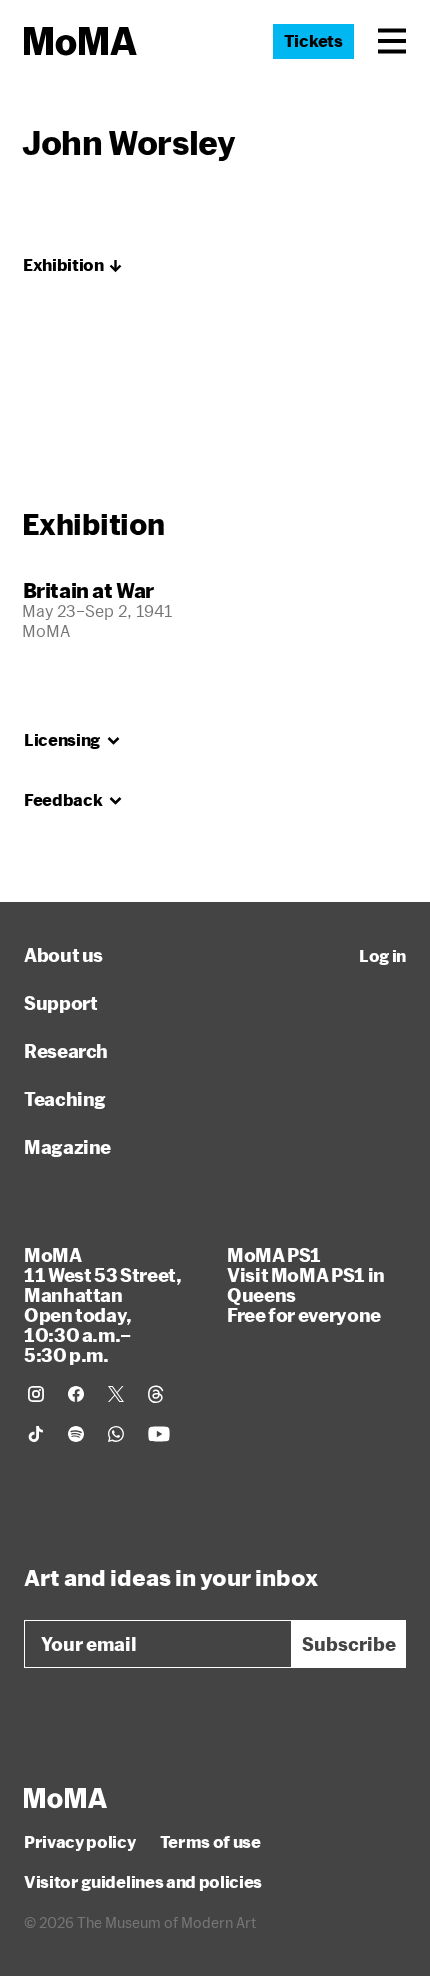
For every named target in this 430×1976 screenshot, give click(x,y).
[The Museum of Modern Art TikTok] (36, 1434)
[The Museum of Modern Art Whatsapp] (116, 1434)
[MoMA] (65, 1798)
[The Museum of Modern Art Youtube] (159, 1434)
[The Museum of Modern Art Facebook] (76, 1394)
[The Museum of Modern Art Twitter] (116, 1394)
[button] (392, 41)
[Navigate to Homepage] (80, 41)
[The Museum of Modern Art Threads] (156, 1394)
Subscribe (349, 1644)
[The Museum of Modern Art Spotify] (76, 1434)
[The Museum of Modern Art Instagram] (36, 1394)
